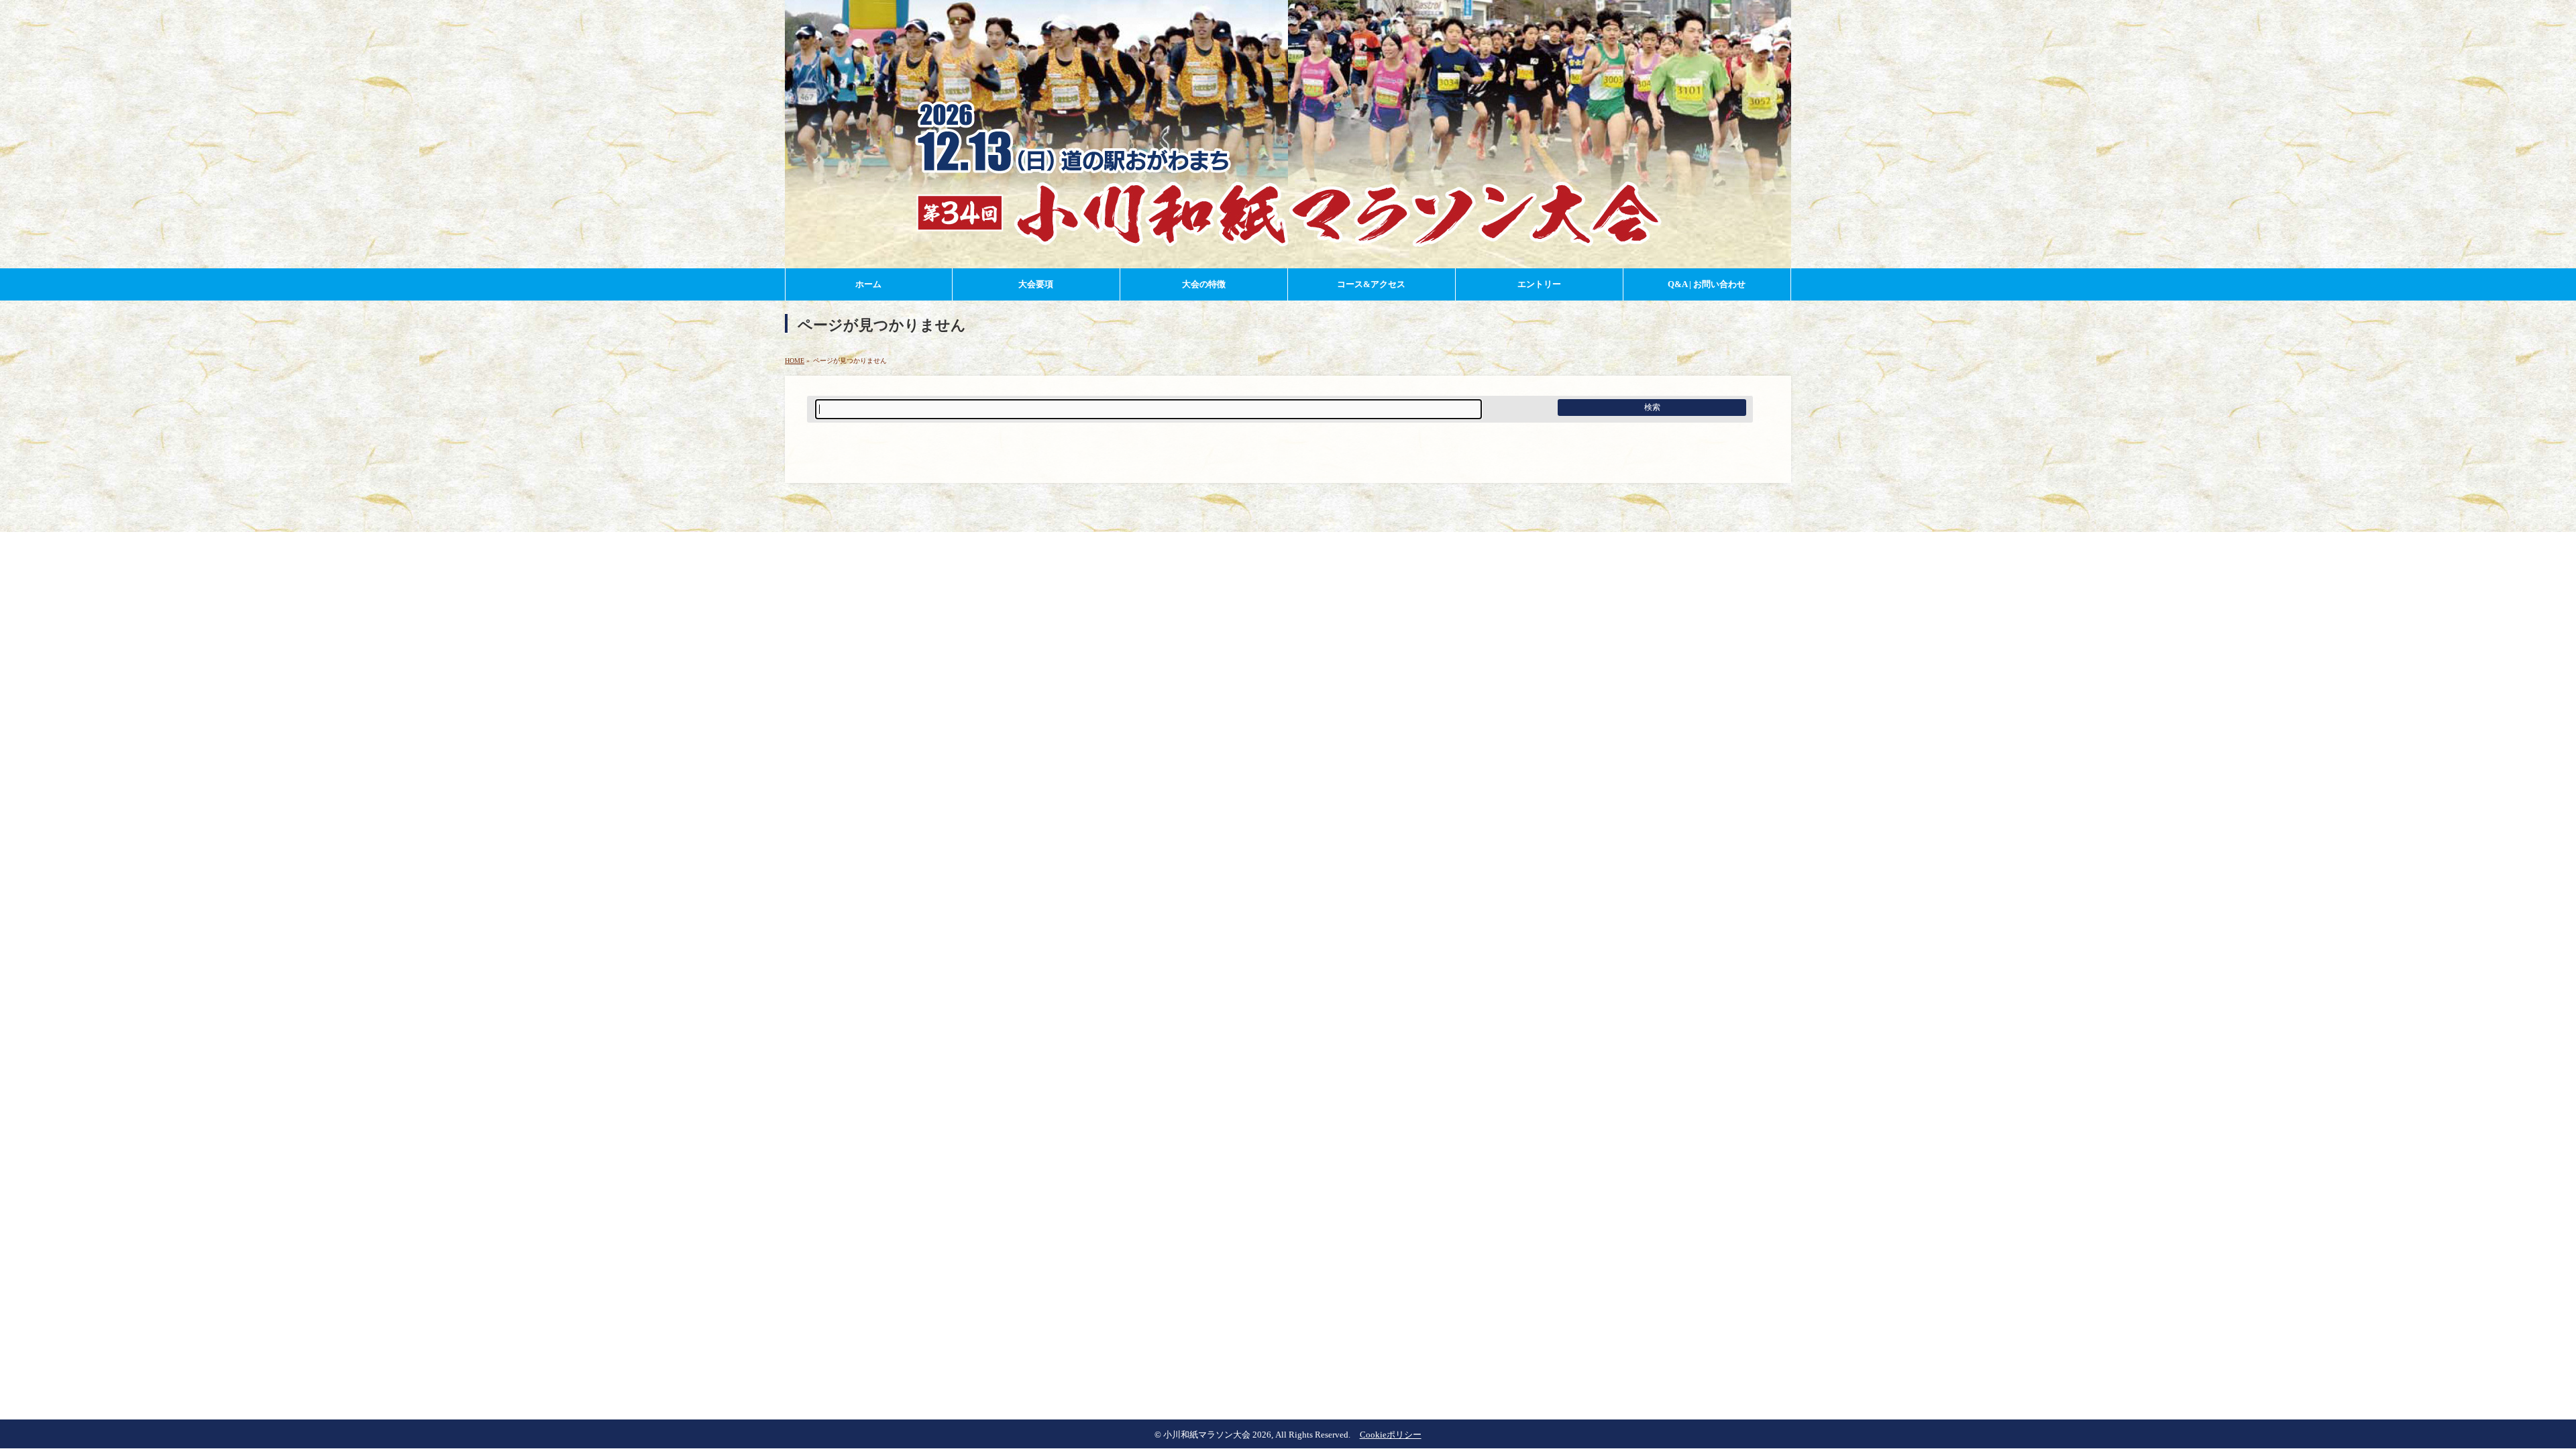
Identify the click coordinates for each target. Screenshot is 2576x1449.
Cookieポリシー (1391, 1435)
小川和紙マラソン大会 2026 (1217, 1435)
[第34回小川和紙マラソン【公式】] (1288, 256)
